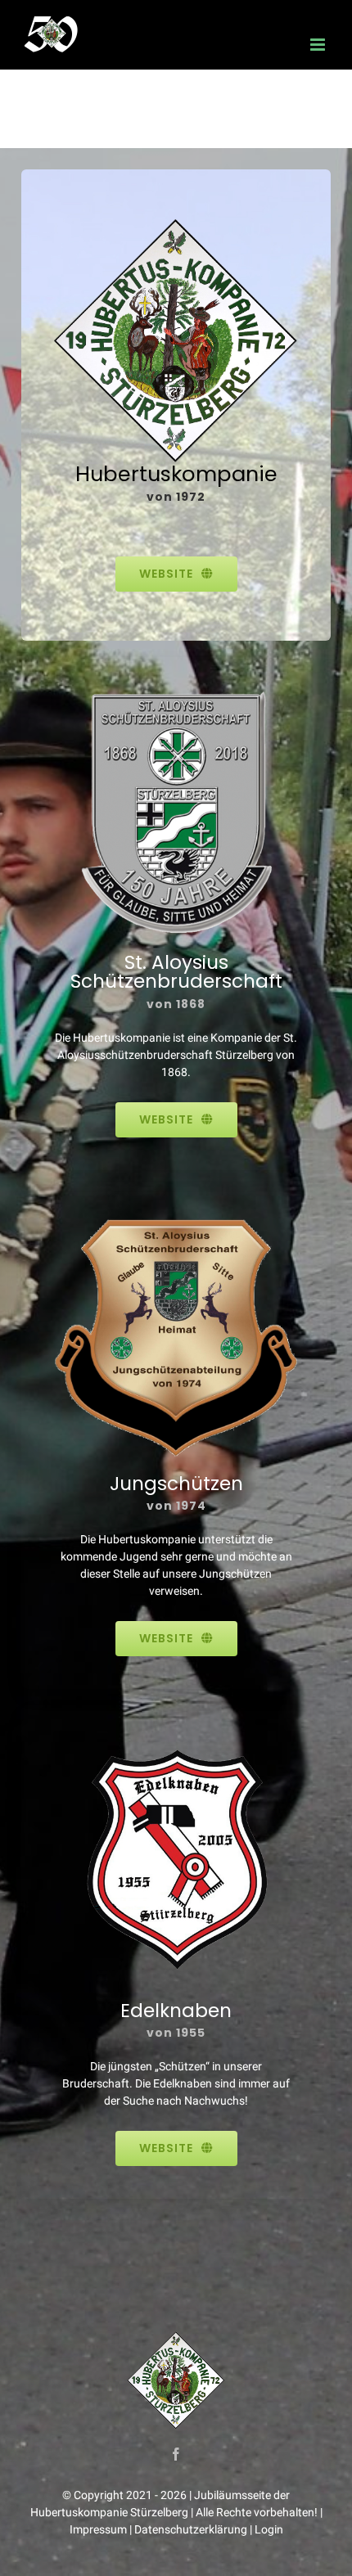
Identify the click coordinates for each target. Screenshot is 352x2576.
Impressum (98, 2529)
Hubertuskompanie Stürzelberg (109, 2512)
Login (269, 2529)
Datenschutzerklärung (191, 2529)
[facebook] (176, 2454)
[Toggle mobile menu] (319, 45)
